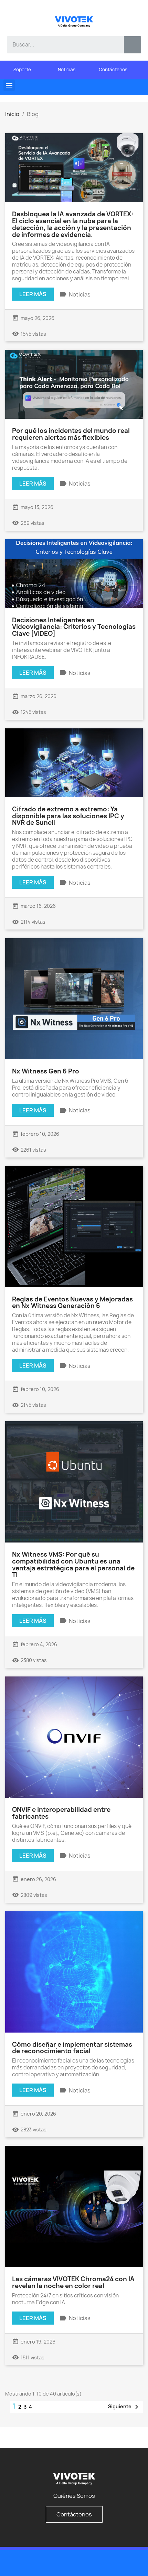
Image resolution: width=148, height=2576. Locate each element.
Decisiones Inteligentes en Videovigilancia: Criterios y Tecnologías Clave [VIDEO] (74, 627)
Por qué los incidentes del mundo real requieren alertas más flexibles (71, 434)
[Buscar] (133, 45)
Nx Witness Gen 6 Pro (46, 1071)
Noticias (80, 294)
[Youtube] (120, 2563)
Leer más (33, 294)
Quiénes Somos (74, 2496)
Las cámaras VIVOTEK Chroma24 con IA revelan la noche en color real (73, 2282)
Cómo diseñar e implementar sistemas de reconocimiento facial (72, 2048)
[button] (9, 85)
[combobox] (60, 45)
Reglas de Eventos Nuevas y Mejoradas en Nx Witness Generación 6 (72, 1303)
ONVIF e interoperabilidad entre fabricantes (61, 1813)
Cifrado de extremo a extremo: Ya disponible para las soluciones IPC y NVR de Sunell (68, 816)
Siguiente (124, 2407)
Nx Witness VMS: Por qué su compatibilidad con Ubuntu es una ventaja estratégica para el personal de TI (73, 1565)
